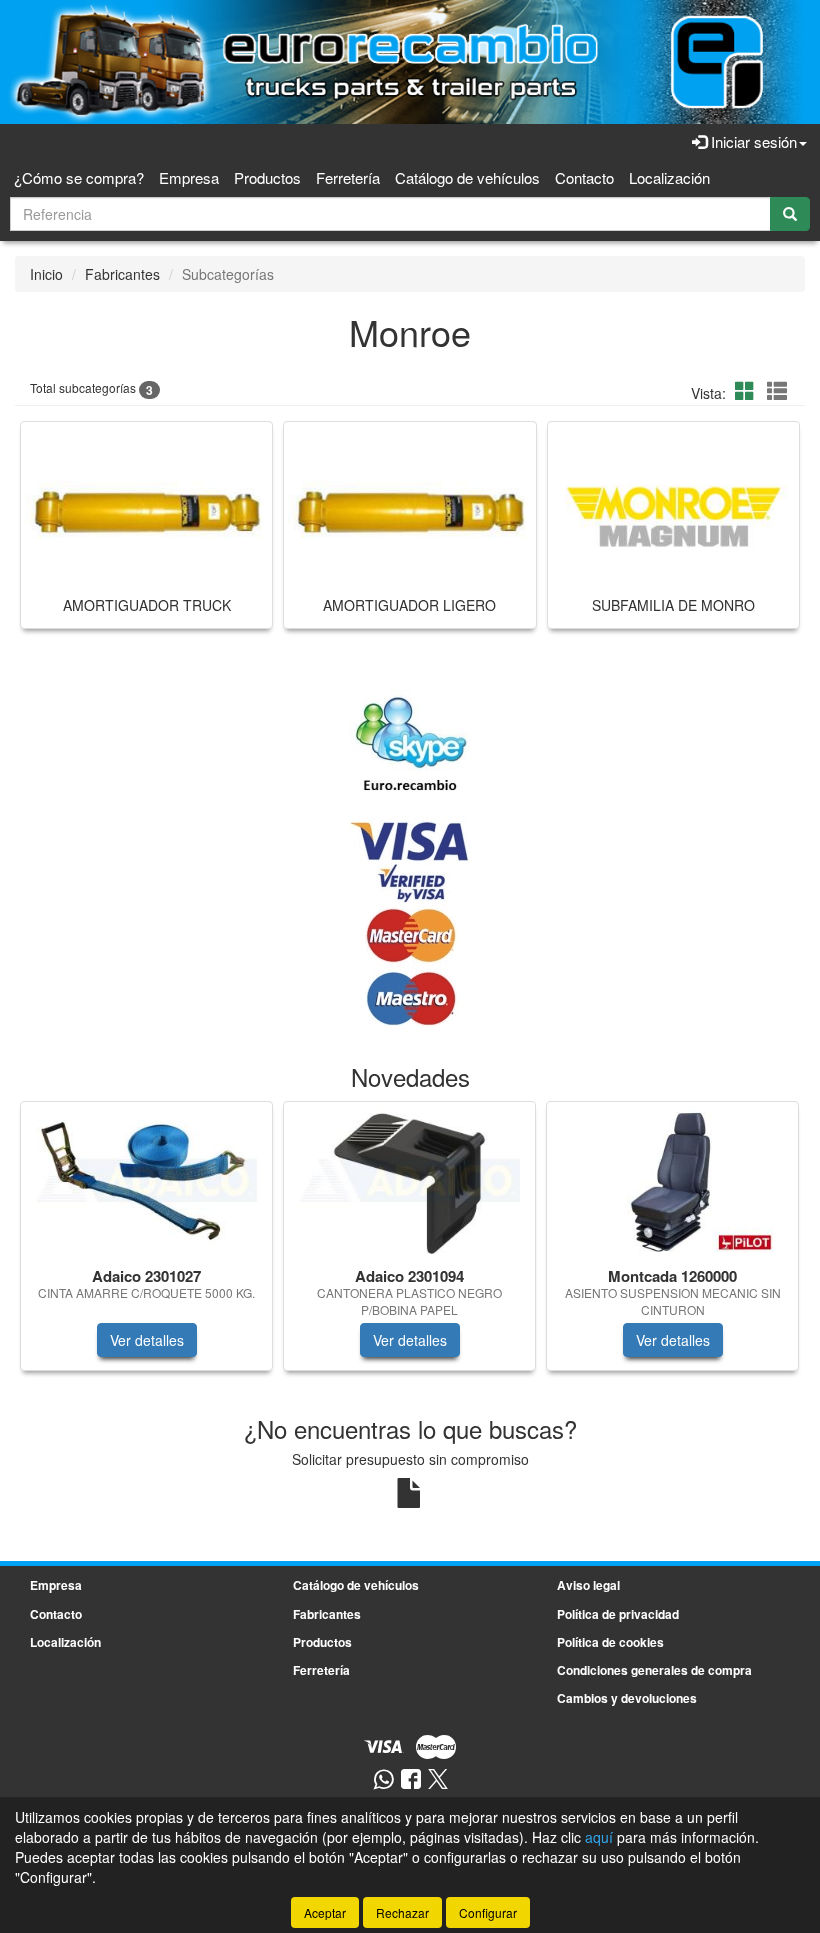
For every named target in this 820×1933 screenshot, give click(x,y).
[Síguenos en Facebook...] (411, 1780)
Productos (267, 177)
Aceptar (325, 1912)
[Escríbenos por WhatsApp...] (383, 1780)
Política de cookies (610, 1642)
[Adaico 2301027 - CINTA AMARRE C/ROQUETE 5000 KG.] (146, 1180)
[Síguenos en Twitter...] (438, 1780)
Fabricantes (122, 274)
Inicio (46, 274)
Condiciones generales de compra (654, 1670)
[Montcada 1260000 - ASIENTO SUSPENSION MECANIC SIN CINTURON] (672, 1181)
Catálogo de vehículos (467, 177)
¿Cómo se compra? (79, 177)
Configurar (488, 1912)
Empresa (189, 177)
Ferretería (348, 177)
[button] (748, 390)
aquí (599, 1837)
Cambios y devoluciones (627, 1698)
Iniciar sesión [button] (752, 141)
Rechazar (402, 1912)
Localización (669, 177)
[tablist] (410, 1246)
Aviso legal (588, 1585)
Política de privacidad (618, 1614)
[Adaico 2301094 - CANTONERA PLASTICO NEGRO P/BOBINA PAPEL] (409, 1180)
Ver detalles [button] (147, 1340)
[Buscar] (790, 214)
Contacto (584, 177)
